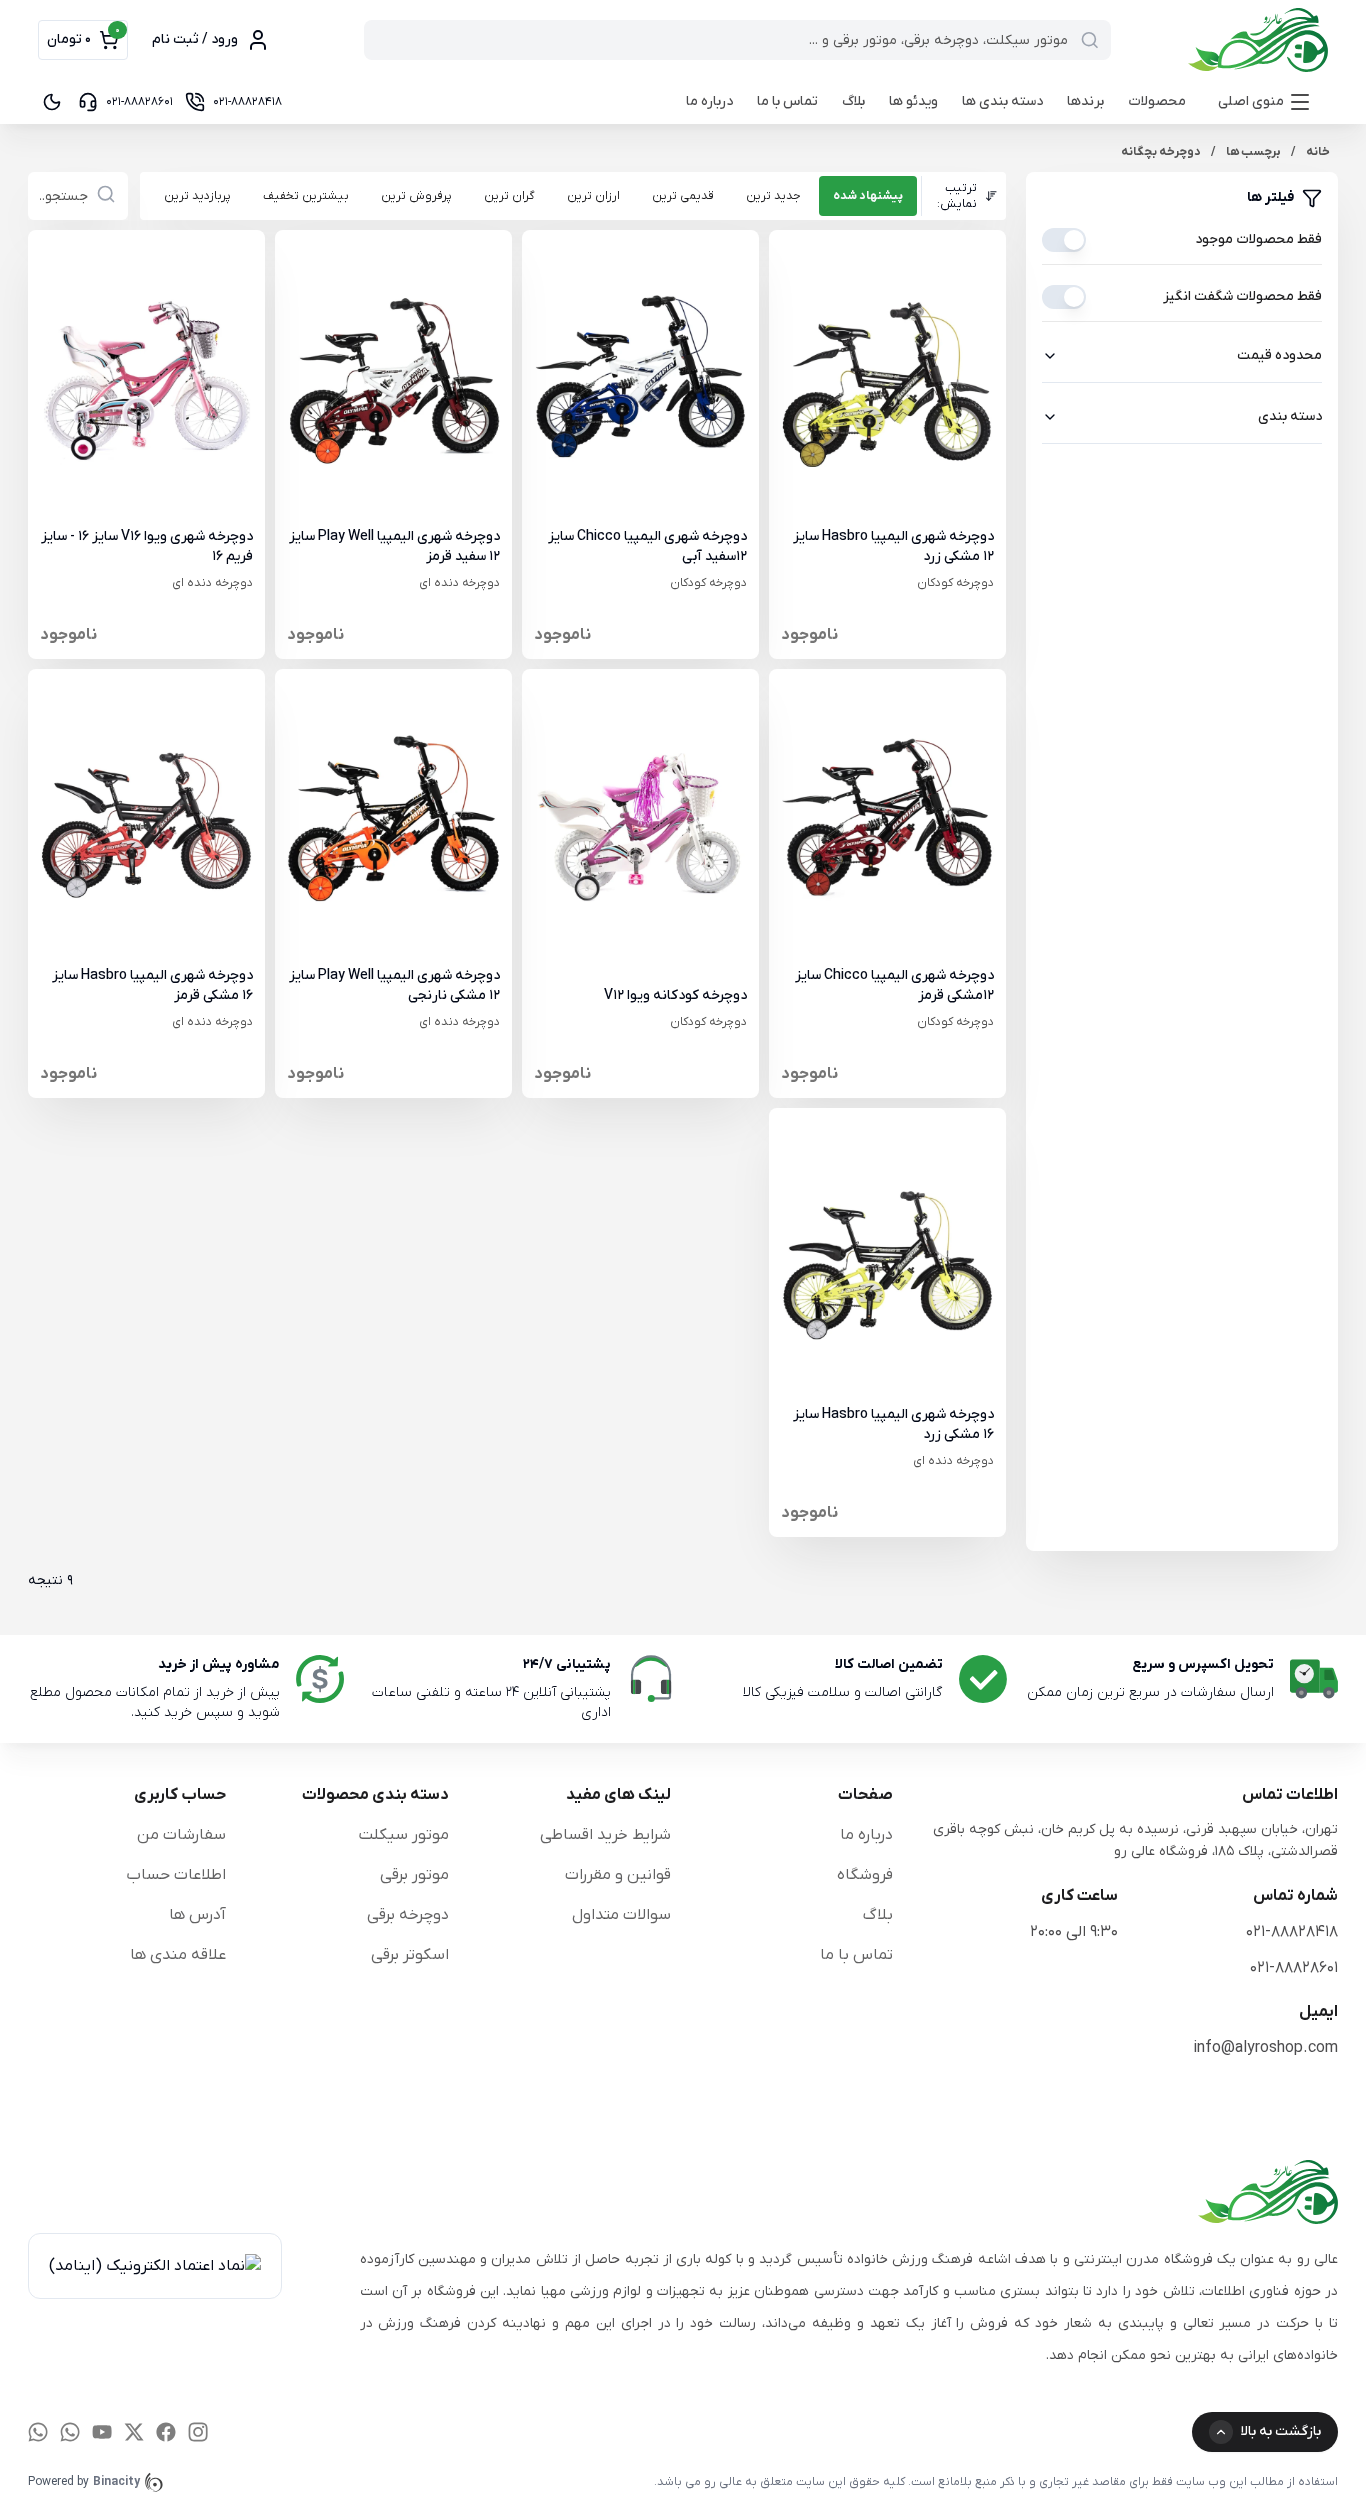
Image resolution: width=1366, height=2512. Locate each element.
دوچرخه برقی (408, 1915)
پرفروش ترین (416, 196)
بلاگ (853, 101)
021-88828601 (1294, 1968)
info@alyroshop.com (1265, 2048)
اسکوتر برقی (410, 1955)
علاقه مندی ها (178, 1955)
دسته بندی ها (1002, 101)
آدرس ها (197, 1915)
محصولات (1157, 101)
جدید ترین (773, 196)
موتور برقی (414, 1875)
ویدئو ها (913, 101)
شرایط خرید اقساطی (605, 1835)
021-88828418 (1292, 1932)
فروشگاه (865, 1875)
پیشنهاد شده (868, 196)
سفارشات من (181, 1835)
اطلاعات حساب (176, 1875)
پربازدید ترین (197, 196)
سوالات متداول (621, 1915)
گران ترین (509, 196)
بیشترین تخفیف (306, 196)
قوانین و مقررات (618, 1875)
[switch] (1064, 240)
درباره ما (709, 101)
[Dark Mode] (52, 102)
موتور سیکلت (404, 1835)
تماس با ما (787, 101)
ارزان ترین (593, 196)
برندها (1085, 101)
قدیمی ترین (683, 196)
